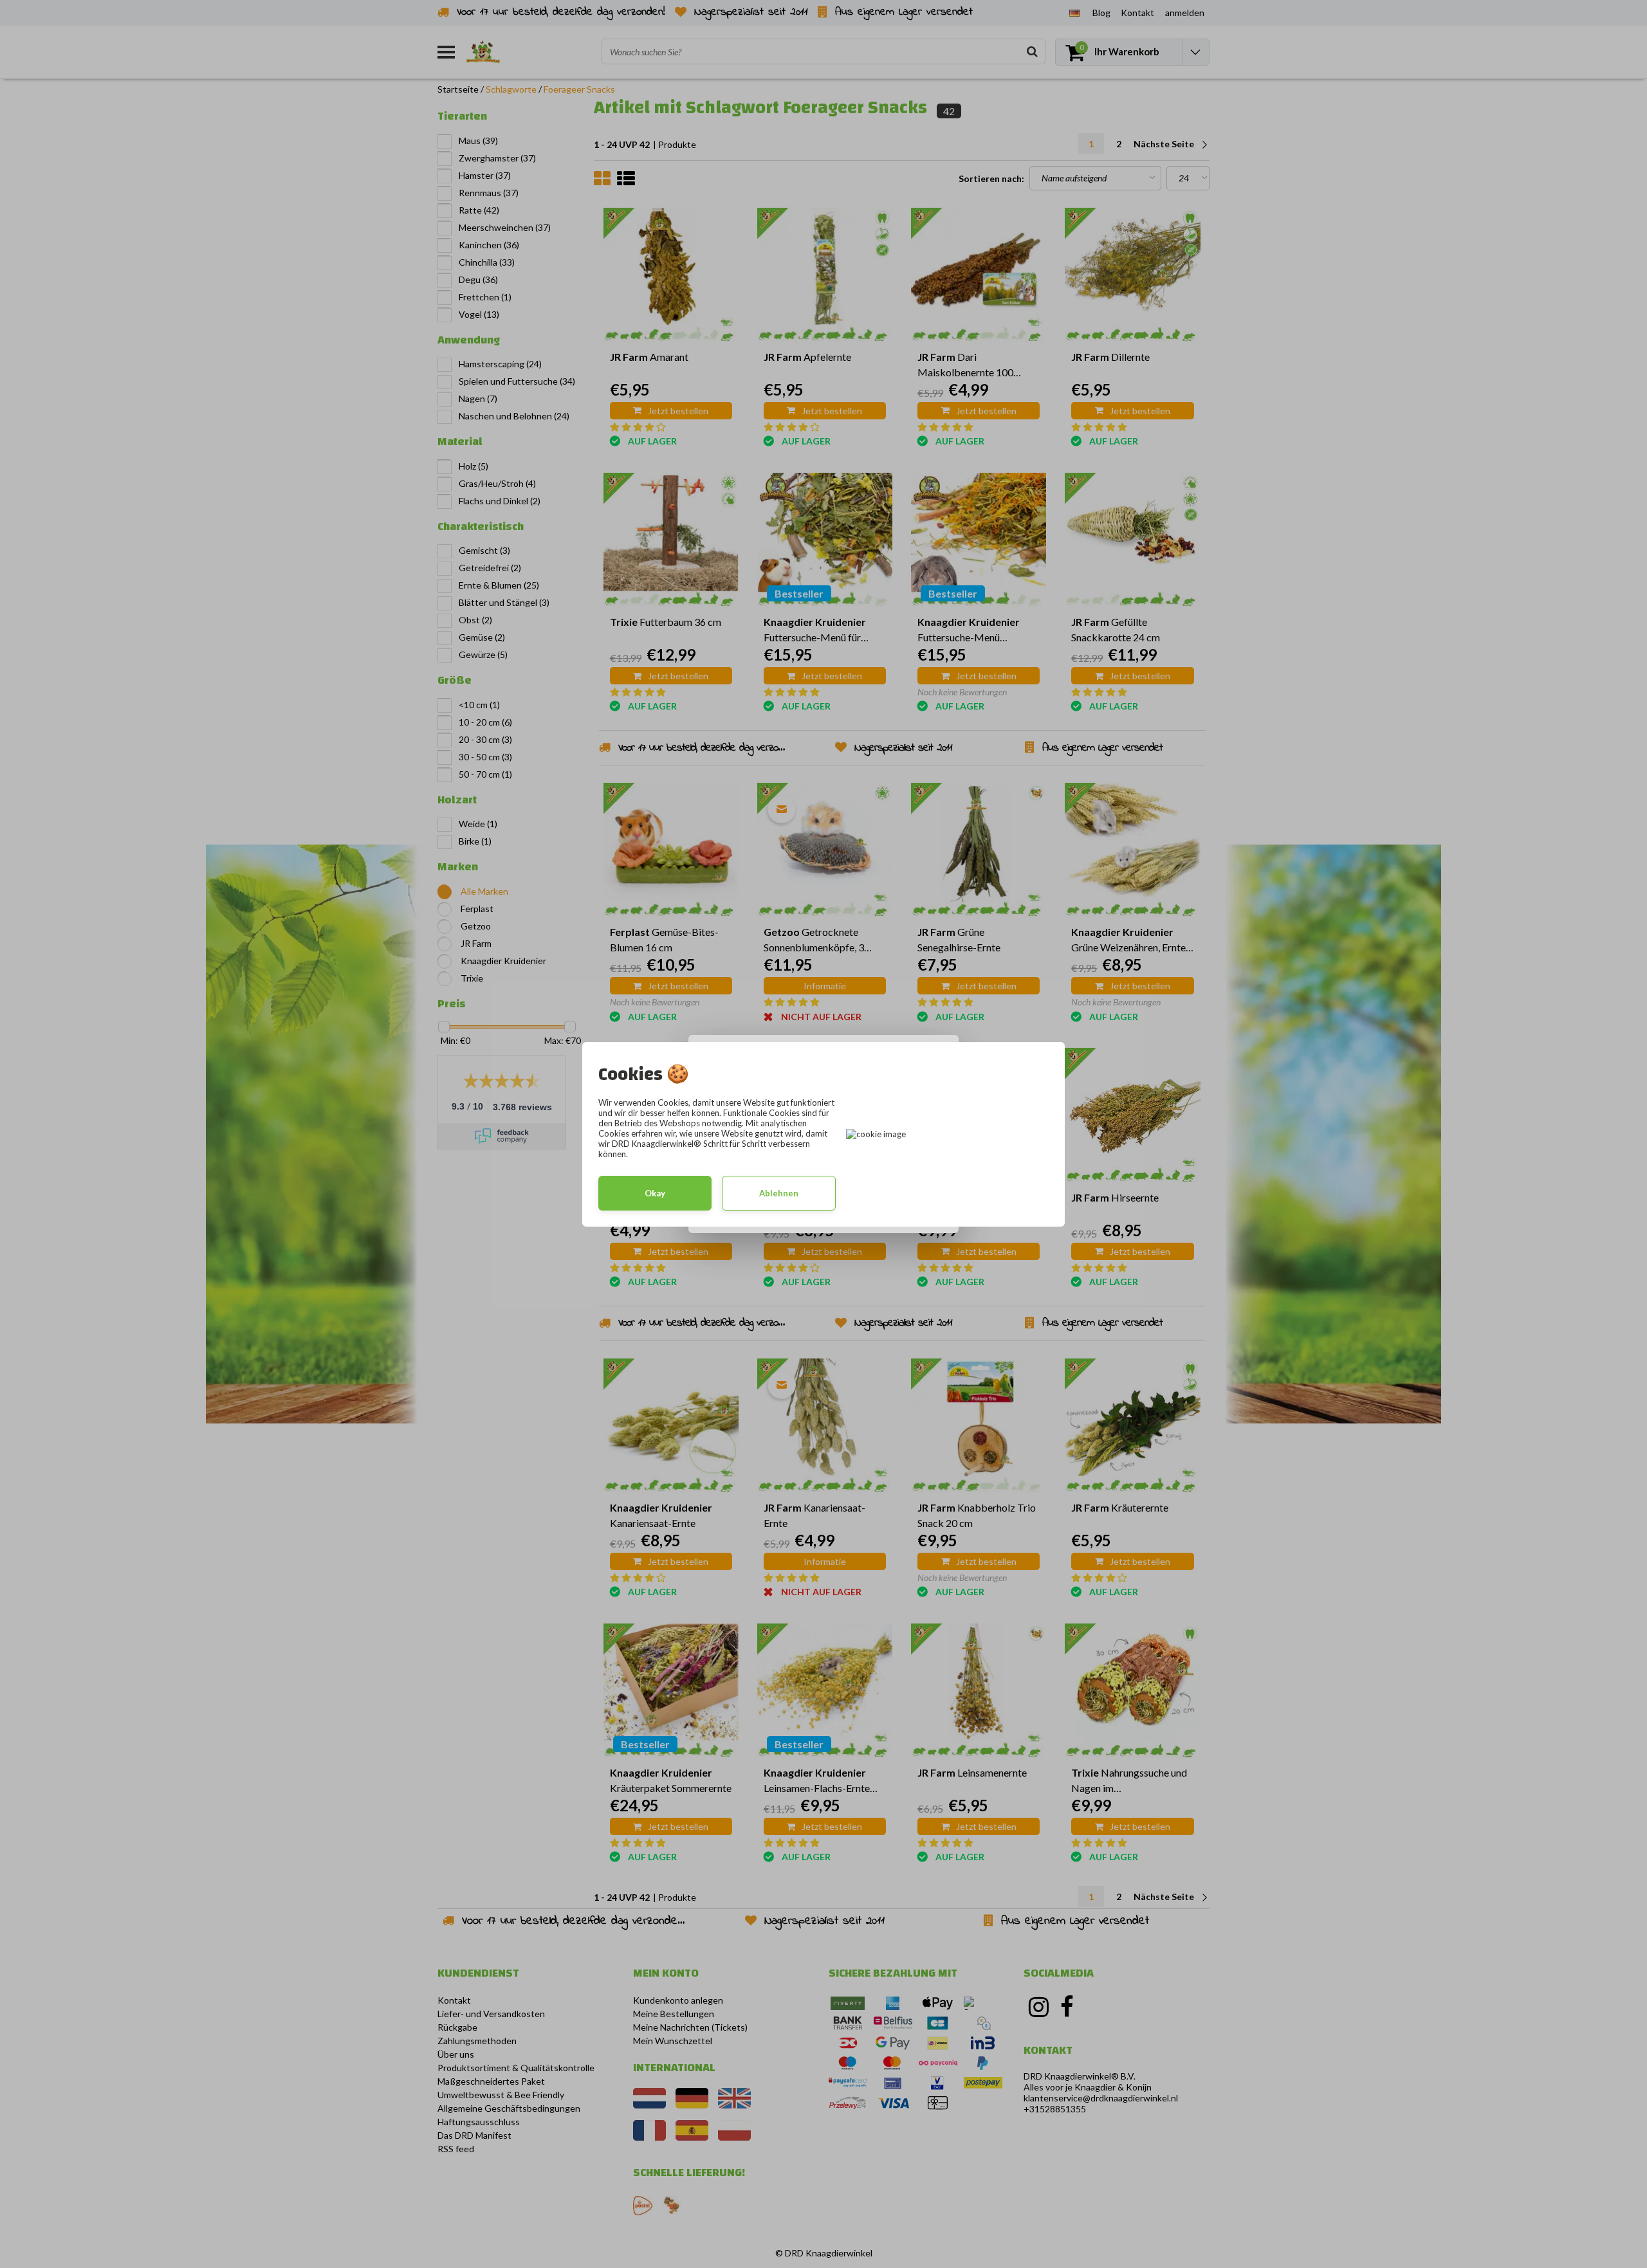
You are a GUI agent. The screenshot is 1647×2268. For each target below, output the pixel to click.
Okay (655, 1193)
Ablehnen (779, 1193)
